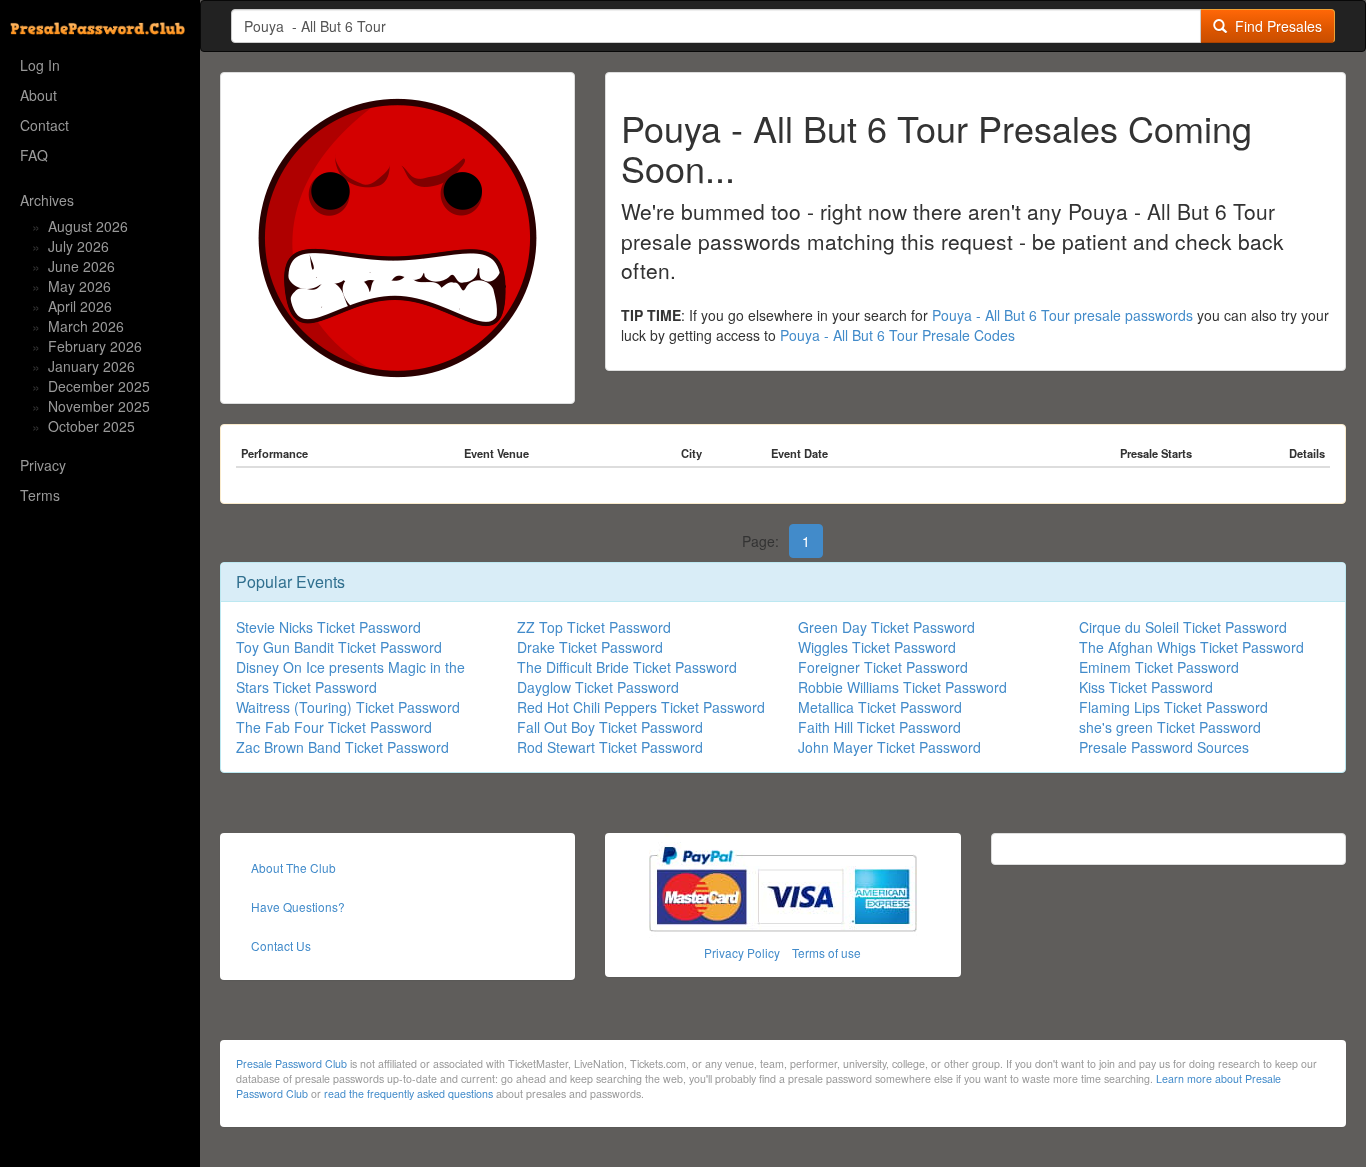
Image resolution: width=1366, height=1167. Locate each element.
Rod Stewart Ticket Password (610, 747)
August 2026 (88, 226)
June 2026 (81, 266)
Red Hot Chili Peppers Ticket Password (641, 707)
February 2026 (95, 346)
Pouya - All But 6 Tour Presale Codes (897, 335)
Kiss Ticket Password (1146, 687)
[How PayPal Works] (783, 886)
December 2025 (99, 386)
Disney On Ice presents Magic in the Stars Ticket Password (350, 677)
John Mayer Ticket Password (889, 747)
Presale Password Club (291, 1063)
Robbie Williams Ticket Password (902, 687)
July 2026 (78, 246)
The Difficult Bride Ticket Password (627, 667)
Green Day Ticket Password (886, 627)
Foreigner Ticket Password (883, 667)
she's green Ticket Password (1170, 727)
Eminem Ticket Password (1159, 667)
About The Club (293, 867)
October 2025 (91, 426)
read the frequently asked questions (408, 1093)
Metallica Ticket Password (880, 707)
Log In (40, 65)
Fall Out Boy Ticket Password (610, 727)
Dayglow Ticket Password (598, 687)
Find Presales (1274, 26)
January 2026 (91, 366)
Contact (44, 125)
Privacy (43, 465)
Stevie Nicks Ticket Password (328, 627)
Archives (47, 200)
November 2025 (99, 406)
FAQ (34, 155)
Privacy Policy (742, 952)
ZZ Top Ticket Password (594, 627)
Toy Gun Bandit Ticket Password (339, 647)
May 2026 (79, 286)
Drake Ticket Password (590, 647)
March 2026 (86, 326)
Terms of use (826, 952)
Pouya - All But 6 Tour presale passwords (1062, 315)
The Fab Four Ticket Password (334, 727)
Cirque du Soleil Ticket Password (1183, 627)
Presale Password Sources (1164, 747)
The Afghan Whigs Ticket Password (1191, 647)
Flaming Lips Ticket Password (1173, 707)
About (38, 95)
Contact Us (281, 945)
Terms (40, 495)
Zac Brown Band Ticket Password (342, 747)
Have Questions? (298, 906)
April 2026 (80, 306)
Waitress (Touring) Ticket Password (348, 707)
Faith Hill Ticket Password (879, 727)
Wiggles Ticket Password (877, 647)
